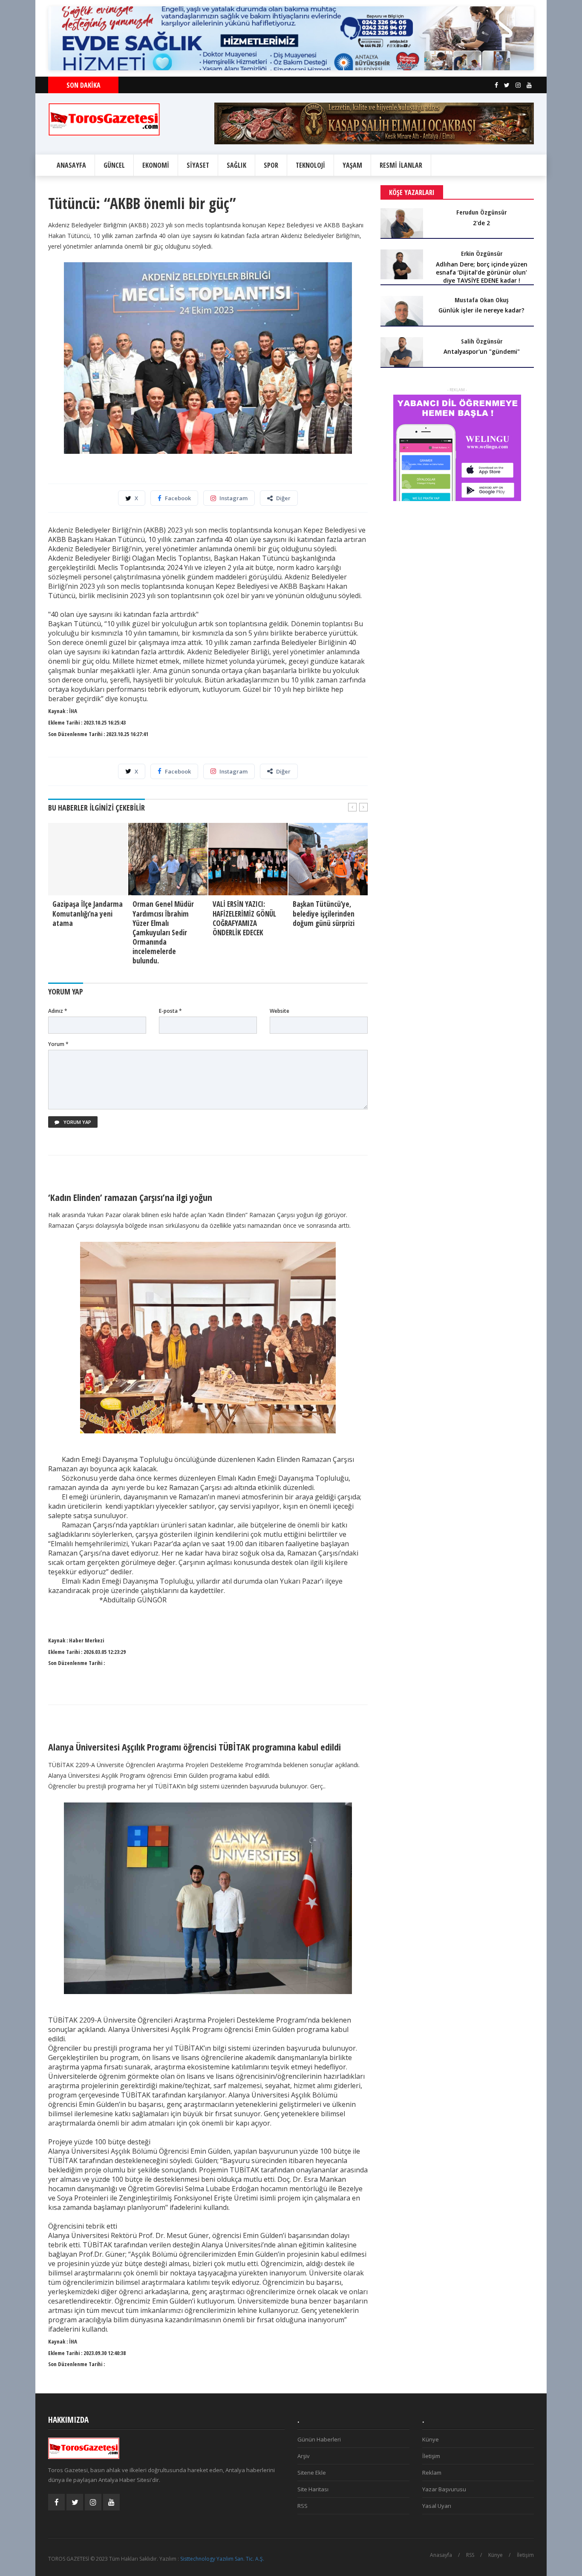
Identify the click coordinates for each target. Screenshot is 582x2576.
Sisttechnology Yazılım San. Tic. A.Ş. (222, 2559)
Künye (431, 2439)
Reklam (432, 2473)
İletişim (431, 2456)
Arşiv (304, 2456)
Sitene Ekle (312, 2473)
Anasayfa (441, 2555)
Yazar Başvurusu (444, 2489)
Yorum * (58, 1044)
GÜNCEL (114, 165)
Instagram (233, 498)
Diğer (283, 498)
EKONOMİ (156, 165)
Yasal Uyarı (437, 2506)
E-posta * (170, 1011)
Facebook (178, 498)
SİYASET (198, 165)
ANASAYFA (71, 165)
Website (279, 1011)
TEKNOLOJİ (310, 165)
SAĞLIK (236, 165)
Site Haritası (313, 2489)
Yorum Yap (77, 1122)
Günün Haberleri (319, 2439)
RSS (303, 2506)
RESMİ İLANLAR (401, 165)
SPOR (271, 165)
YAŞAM (352, 165)
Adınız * (58, 1011)
